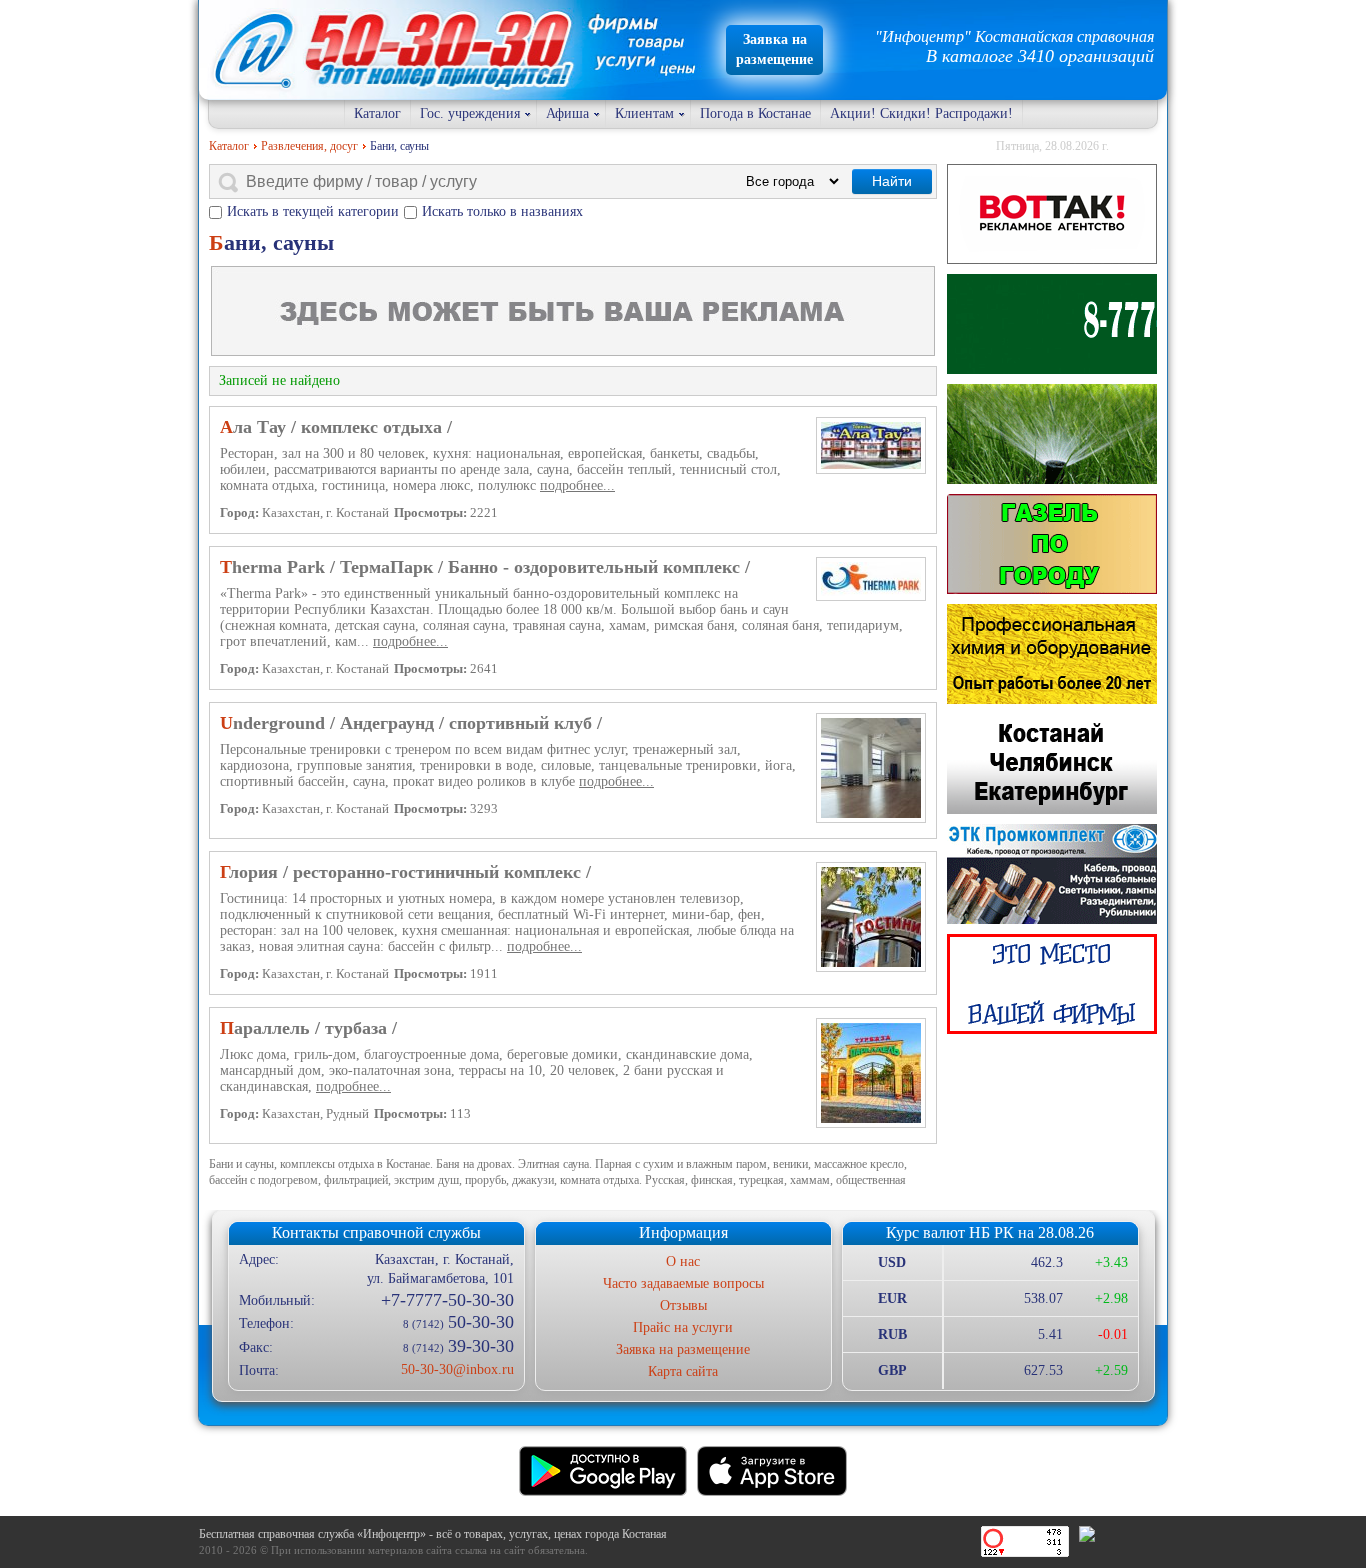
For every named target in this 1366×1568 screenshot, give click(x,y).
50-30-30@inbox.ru (457, 1369)
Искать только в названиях (502, 211)
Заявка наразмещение (774, 49)
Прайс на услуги (683, 1327)
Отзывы (683, 1305)
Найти (892, 181)
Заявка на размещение (683, 1349)
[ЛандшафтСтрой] (1052, 324)
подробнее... (577, 485)
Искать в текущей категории (313, 211)
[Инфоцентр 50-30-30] (1052, 984)
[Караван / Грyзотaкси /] (1052, 544)
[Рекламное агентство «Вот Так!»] (1052, 214)
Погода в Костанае (755, 113)
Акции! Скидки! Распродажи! (921, 113)
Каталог (377, 113)
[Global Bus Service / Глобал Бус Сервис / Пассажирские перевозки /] (1052, 764)
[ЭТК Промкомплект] (1052, 874)
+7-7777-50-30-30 (447, 1300)
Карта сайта (683, 1371)
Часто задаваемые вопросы (683, 1283)
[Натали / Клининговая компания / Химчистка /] (1052, 654)
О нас (683, 1261)
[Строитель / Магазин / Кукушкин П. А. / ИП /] (1052, 434)
